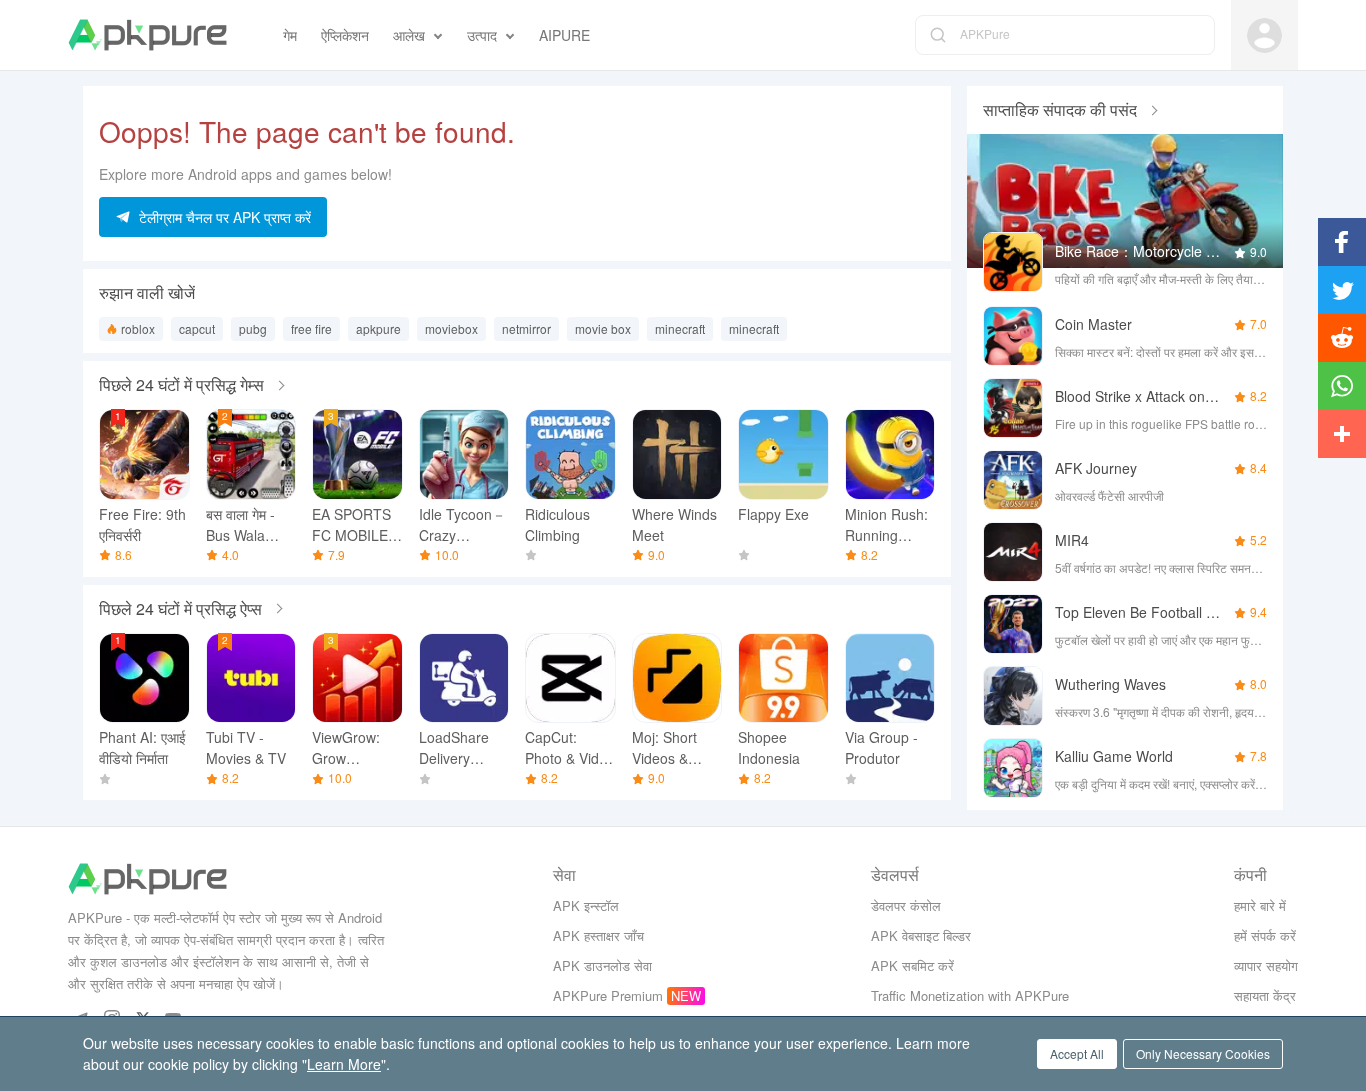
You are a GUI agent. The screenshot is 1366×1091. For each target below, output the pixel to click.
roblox (138, 328)
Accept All (1077, 1053)
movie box (603, 328)
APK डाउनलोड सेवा (602, 965)
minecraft (680, 328)
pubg (253, 328)
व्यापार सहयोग (1266, 965)
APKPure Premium (608, 995)
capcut (197, 328)
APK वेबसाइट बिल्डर (921, 935)
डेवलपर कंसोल (906, 905)
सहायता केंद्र (1265, 995)
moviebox (451, 328)
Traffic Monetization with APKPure (970, 995)
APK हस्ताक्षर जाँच (598, 935)
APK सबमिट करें (912, 965)
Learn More (344, 1064)
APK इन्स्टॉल (586, 905)
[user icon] (1264, 35)
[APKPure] (147, 35)
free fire (311, 328)
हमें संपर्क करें (1265, 935)
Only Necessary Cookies (1203, 1053)
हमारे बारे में (1260, 905)
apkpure (378, 328)
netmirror (526, 328)
